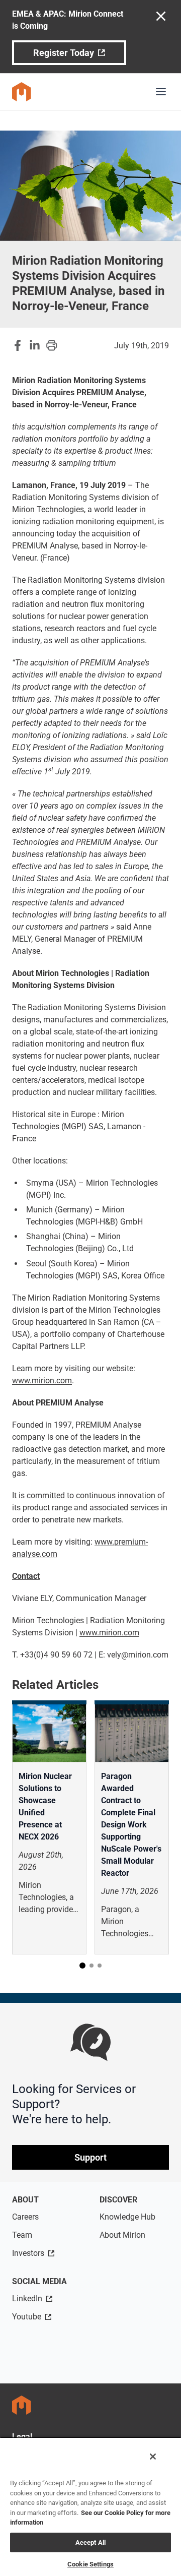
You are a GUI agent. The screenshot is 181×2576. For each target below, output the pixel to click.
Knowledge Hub (127, 2217)
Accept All (90, 2542)
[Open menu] (161, 92)
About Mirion (122, 2235)
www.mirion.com (42, 1381)
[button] (82, 1966)
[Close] (153, 2457)
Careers (25, 2217)
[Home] (22, 92)
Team (22, 2235)
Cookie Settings (90, 2564)
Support (90, 2157)
